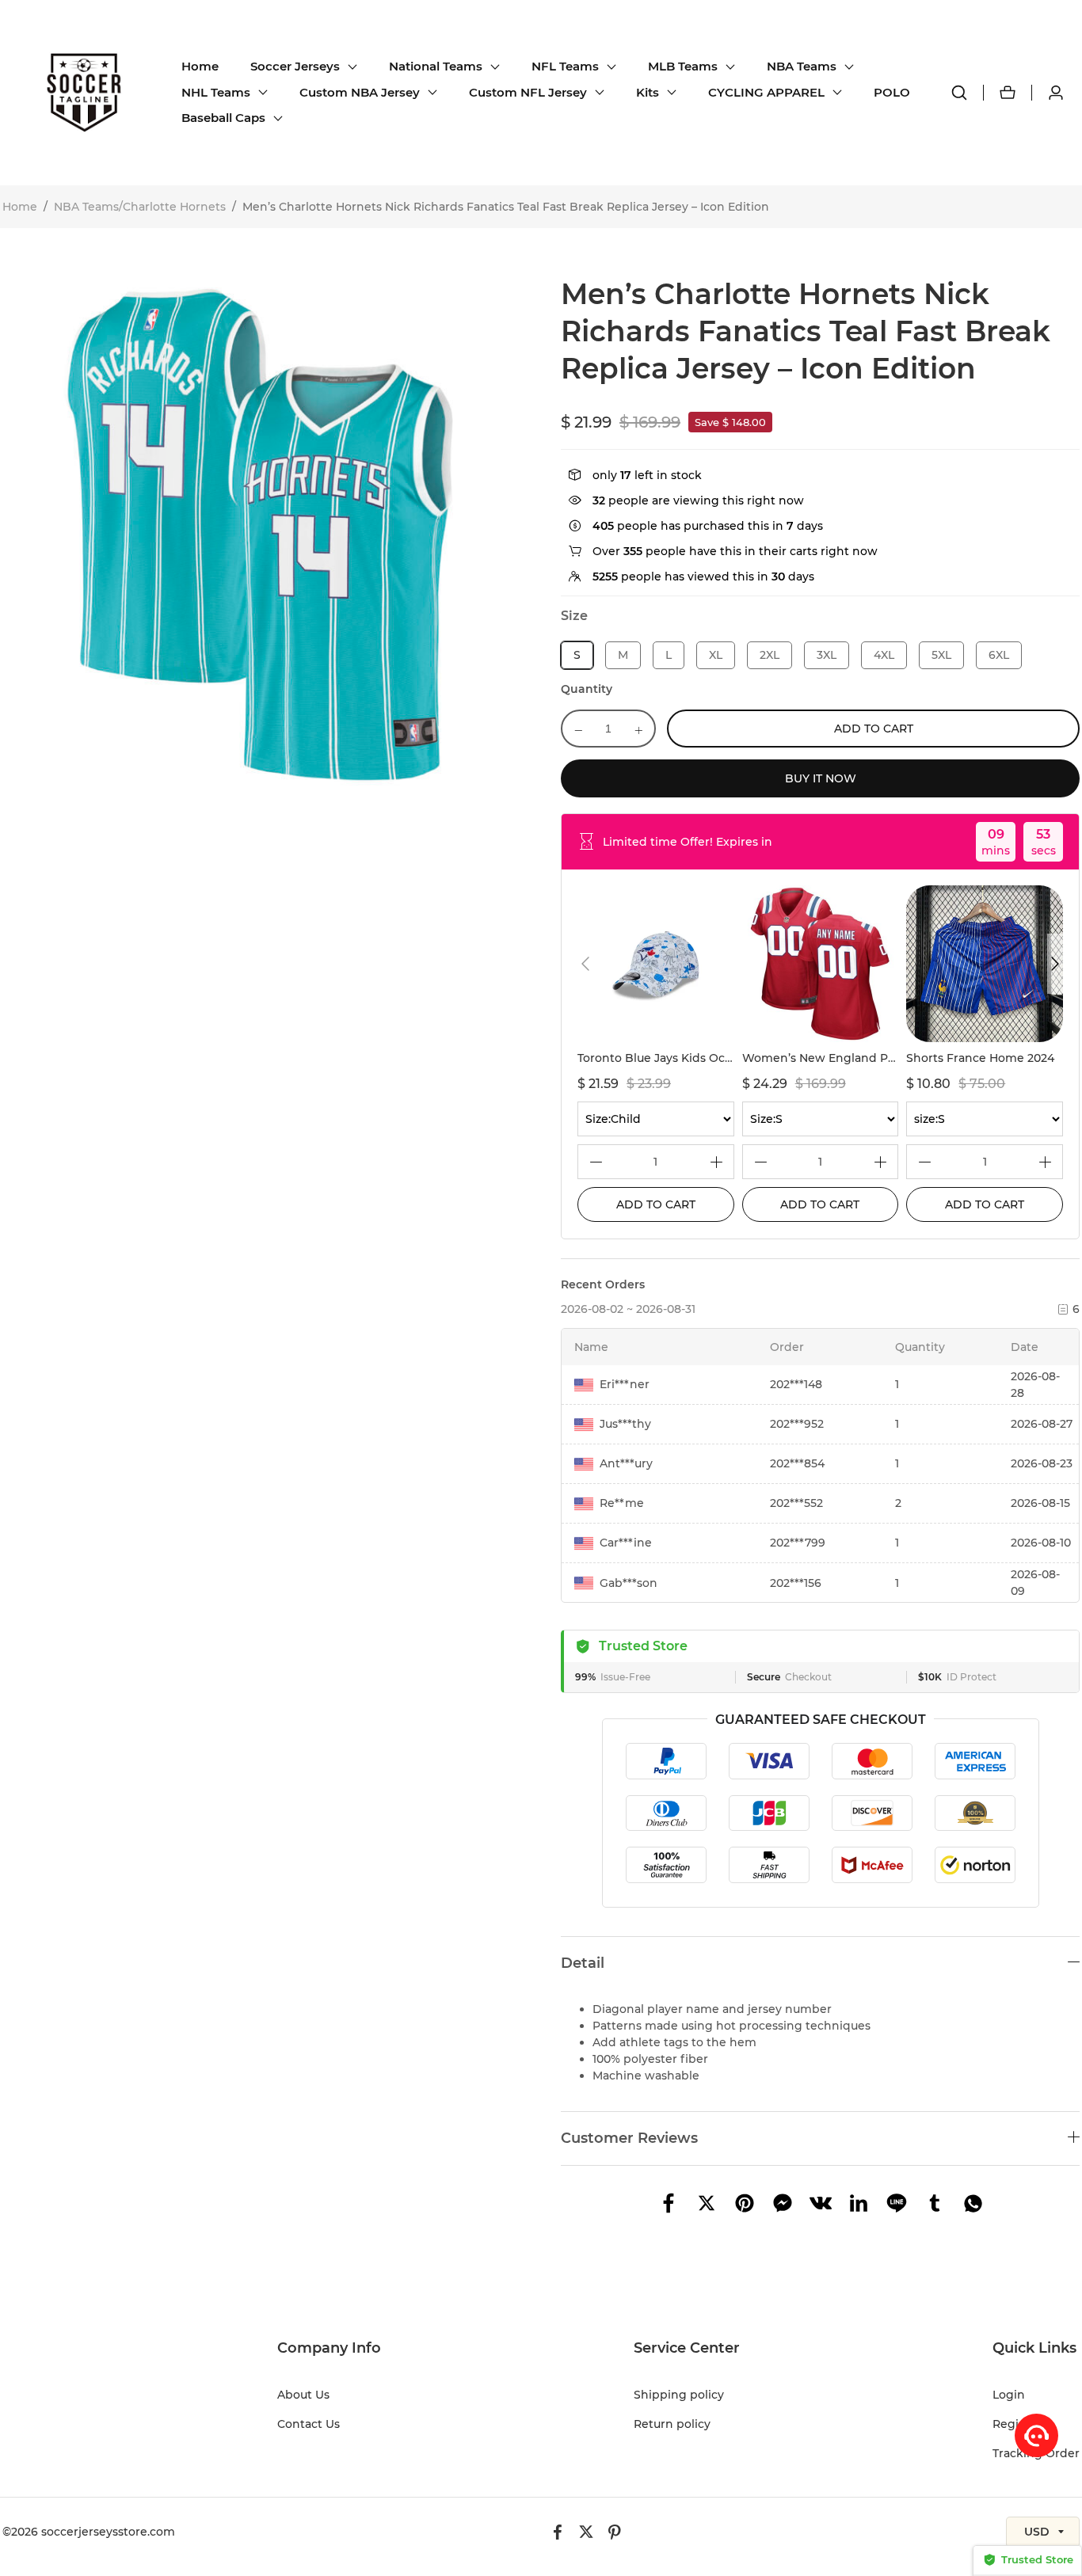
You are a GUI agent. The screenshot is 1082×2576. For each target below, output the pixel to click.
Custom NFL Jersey (528, 92)
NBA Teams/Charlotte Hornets (140, 207)
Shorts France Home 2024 (980, 1058)
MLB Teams (683, 66)
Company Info (329, 2348)
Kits (648, 92)
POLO (892, 92)
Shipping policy (679, 2395)
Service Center (687, 2348)
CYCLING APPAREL (766, 92)
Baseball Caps (223, 118)
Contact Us (309, 2424)
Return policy (672, 2424)
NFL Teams (565, 66)
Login (1009, 2395)
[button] (585, 964)
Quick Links (1034, 2348)
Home (200, 66)
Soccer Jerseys (295, 66)
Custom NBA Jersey (360, 92)
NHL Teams (216, 92)
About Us (303, 2395)
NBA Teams (802, 66)
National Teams (436, 66)
